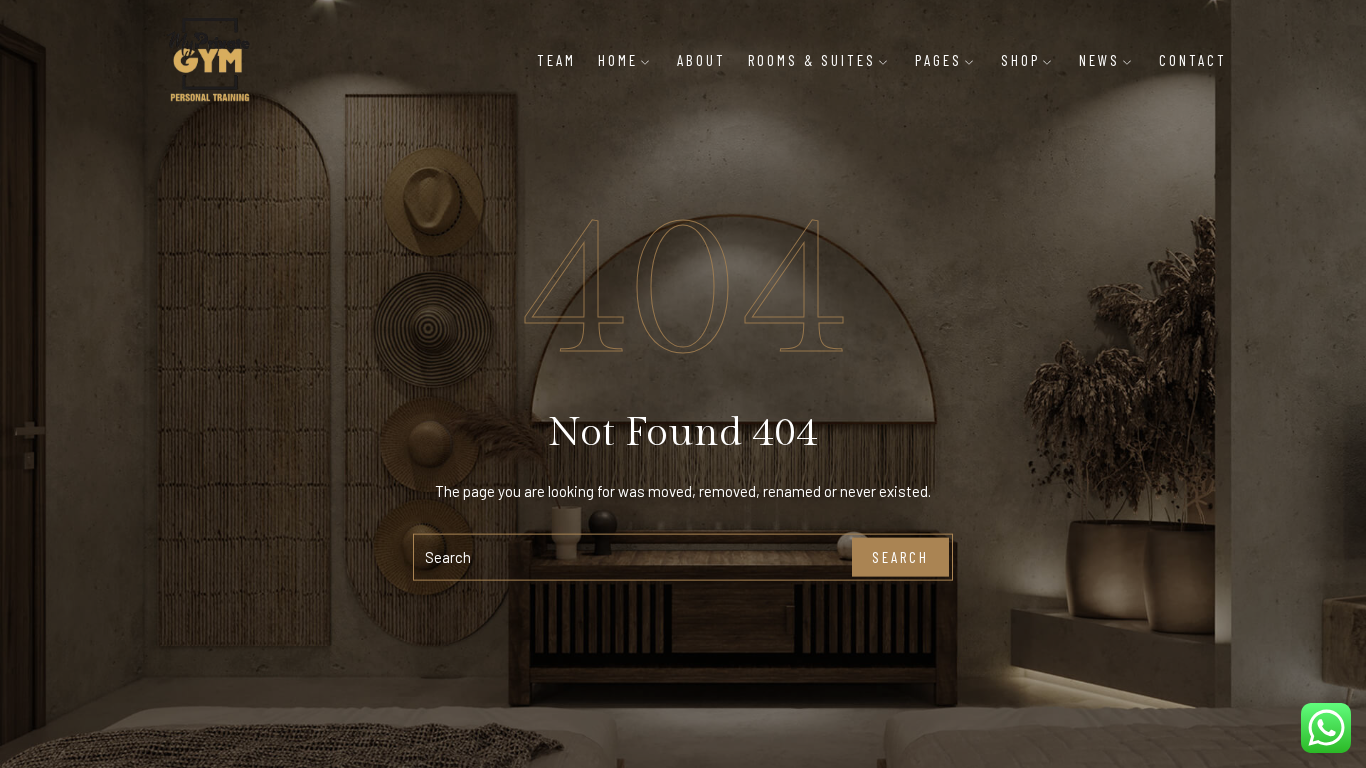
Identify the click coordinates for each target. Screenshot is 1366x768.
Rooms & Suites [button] (812, 60)
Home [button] (618, 60)
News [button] (1099, 60)
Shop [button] (1020, 60)
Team (556, 60)
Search (900, 557)
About (701, 60)
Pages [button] (938, 60)
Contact (1193, 60)
